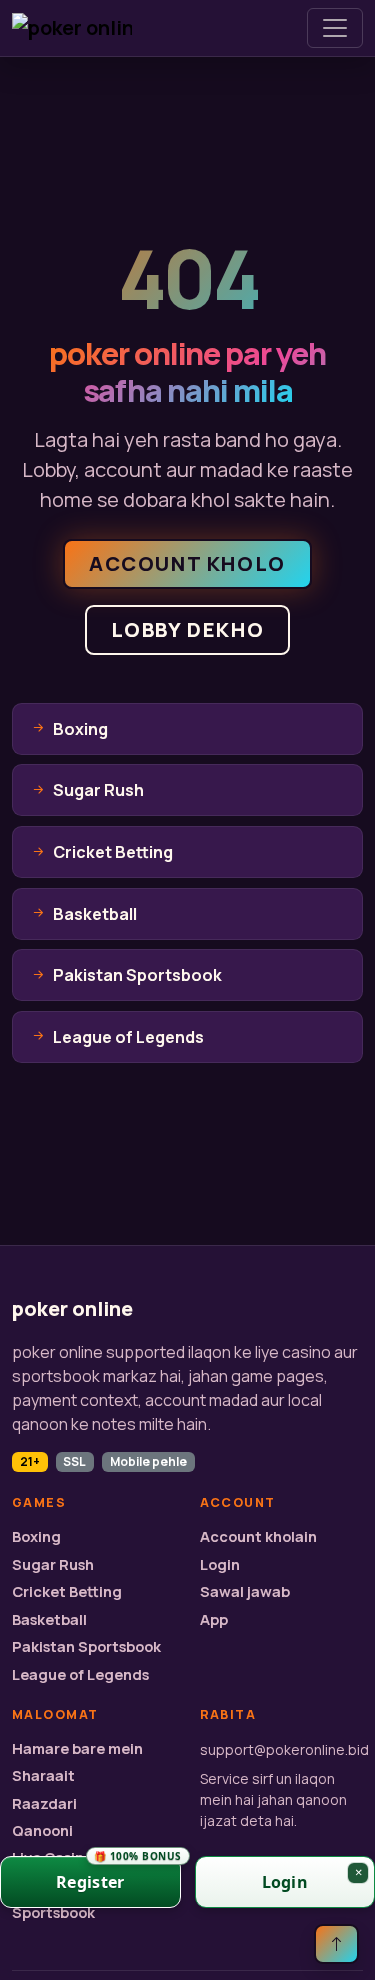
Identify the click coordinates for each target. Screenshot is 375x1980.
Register (118, 1874)
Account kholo (187, 563)
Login (220, 1564)
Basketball (49, 1619)
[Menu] (335, 28)
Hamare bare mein (77, 1748)
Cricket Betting (67, 1591)
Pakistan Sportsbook (86, 1646)
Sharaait (43, 1775)
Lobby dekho (188, 629)
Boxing (36, 1536)
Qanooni (42, 1830)
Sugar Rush (53, 1564)
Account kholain (258, 1536)
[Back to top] (336, 1944)
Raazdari (44, 1803)
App (214, 1619)
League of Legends (80, 1674)
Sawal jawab (245, 1591)
